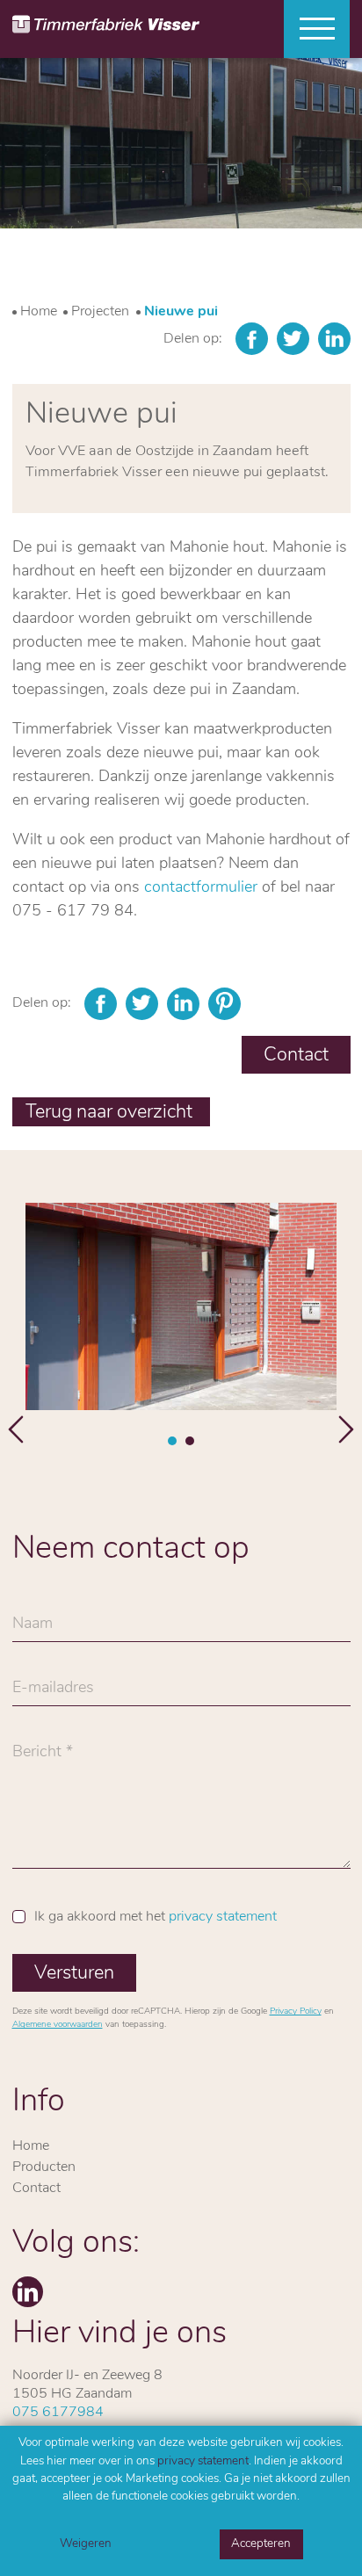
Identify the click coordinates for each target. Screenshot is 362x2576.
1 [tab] (172, 1441)
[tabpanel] (181, 1307)
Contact (296, 1056)
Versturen (74, 1974)
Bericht (37, 1757)
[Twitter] (293, 339)
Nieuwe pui (181, 312)
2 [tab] (190, 1441)
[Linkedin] (334, 339)
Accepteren (261, 2544)
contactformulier (201, 888)
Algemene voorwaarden (58, 2025)
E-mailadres (53, 1693)
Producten (44, 2167)
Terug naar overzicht (111, 1113)
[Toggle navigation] (310, 29)
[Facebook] (252, 339)
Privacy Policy (296, 2012)
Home (39, 312)
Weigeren (86, 2544)
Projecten (100, 312)
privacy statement (203, 2461)
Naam (33, 1629)
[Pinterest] (224, 1004)
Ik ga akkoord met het (156, 1917)
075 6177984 (58, 2413)
